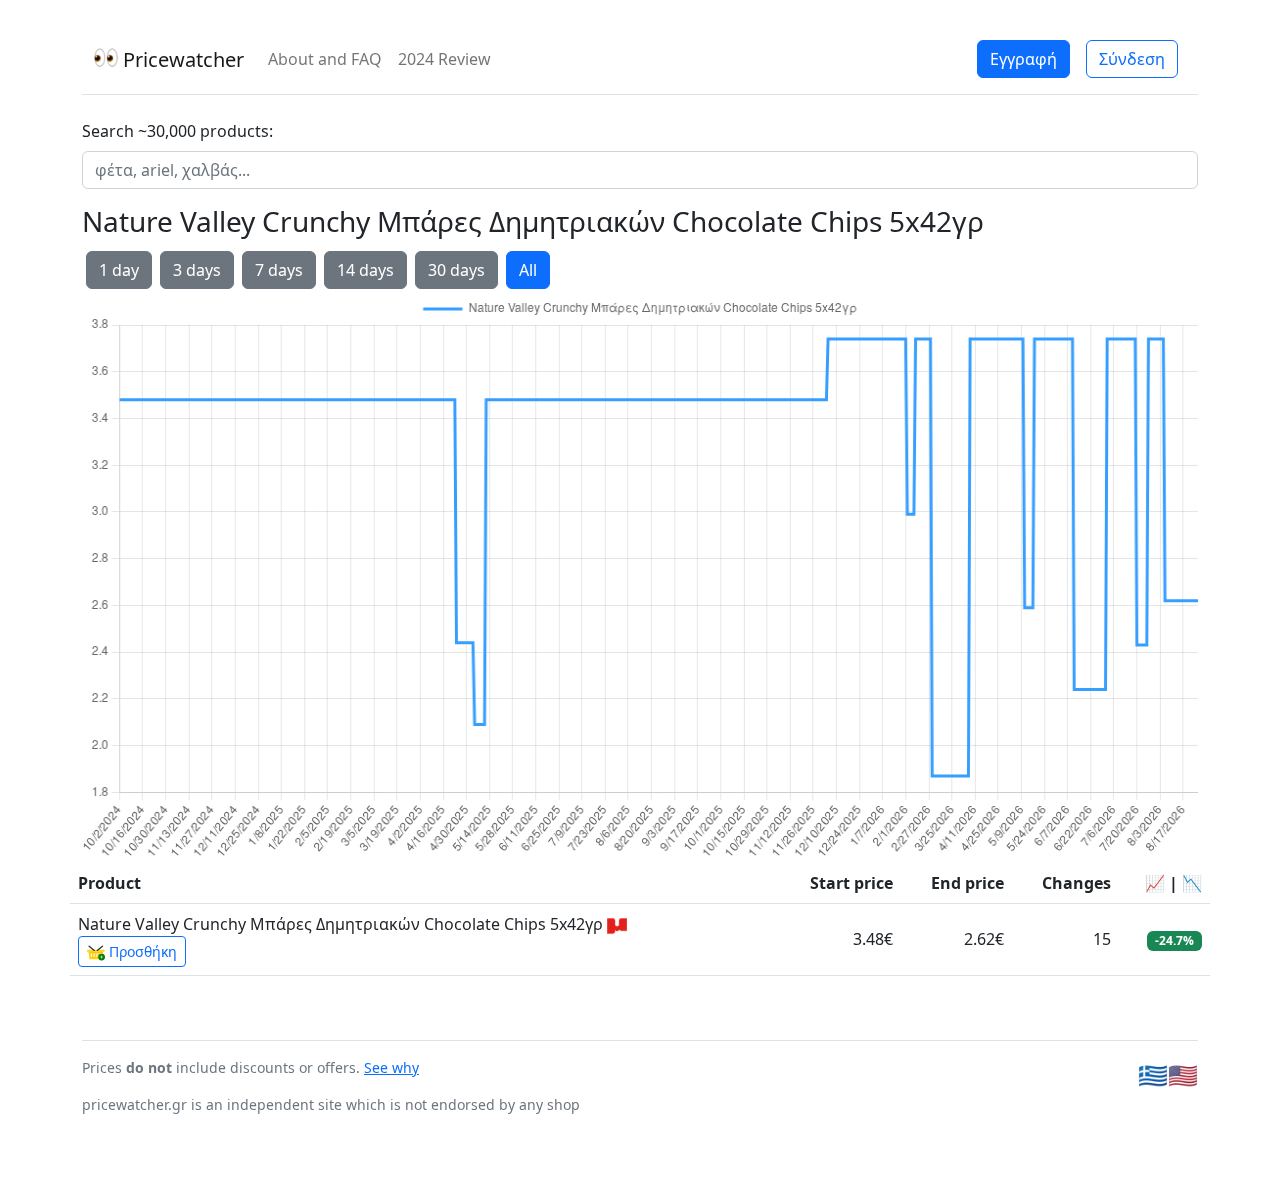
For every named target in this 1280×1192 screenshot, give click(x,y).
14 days (365, 270)
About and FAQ (325, 59)
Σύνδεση (1132, 59)
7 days (279, 270)
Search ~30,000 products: (177, 131)
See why (391, 1067)
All (528, 270)
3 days (197, 270)
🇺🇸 (1183, 1074)
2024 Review (444, 59)
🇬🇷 (1153, 1074)
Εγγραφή (1023, 59)
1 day (119, 270)
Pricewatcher (181, 59)
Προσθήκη (141, 951)
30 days (456, 270)
